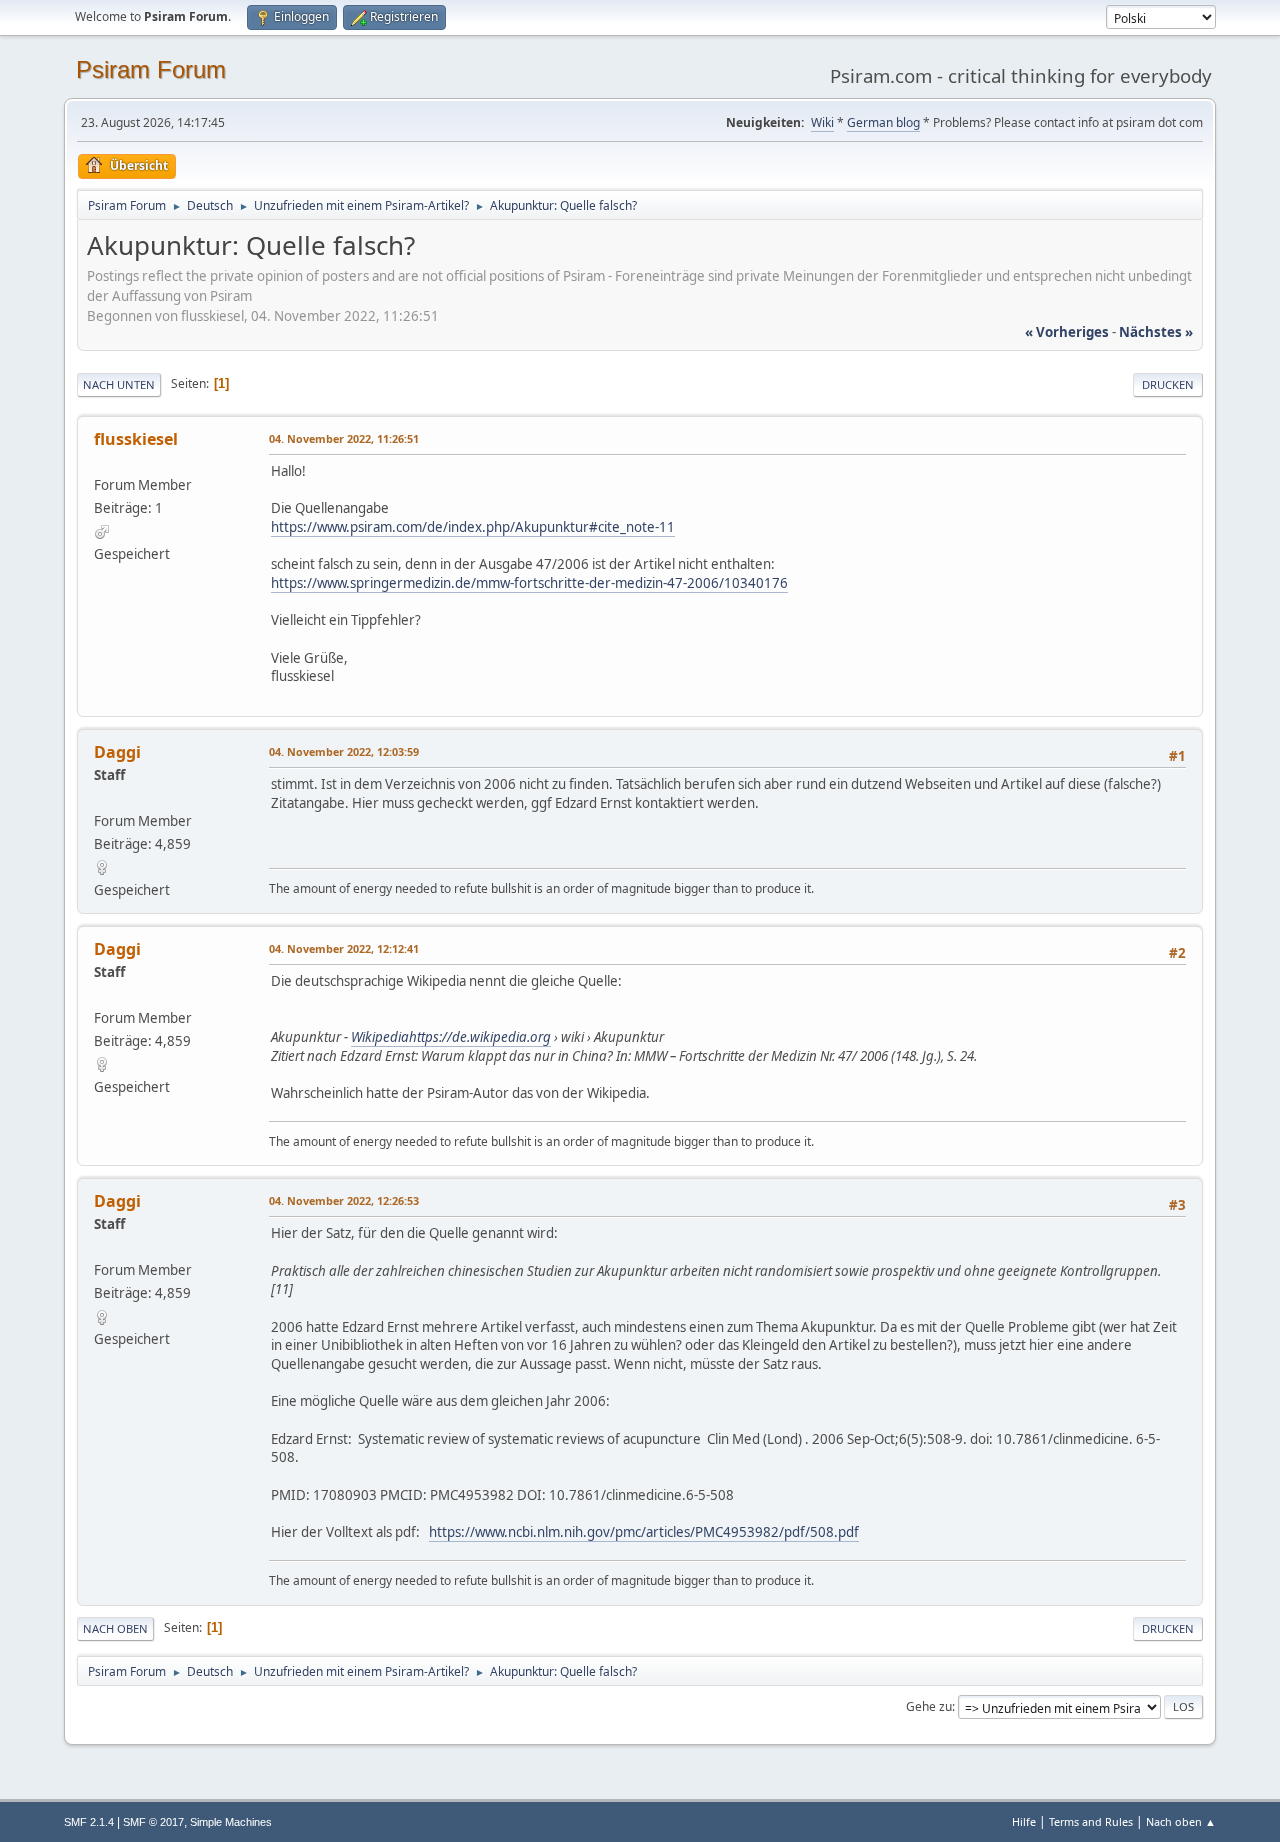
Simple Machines (231, 1822)
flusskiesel (136, 439)
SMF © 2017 (153, 1822)
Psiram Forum (151, 69)
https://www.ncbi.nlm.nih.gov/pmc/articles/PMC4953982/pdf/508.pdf (644, 1532)
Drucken (1168, 384)
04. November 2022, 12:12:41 (344, 948)
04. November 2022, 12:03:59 (344, 751)
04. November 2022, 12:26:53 (344, 1200)
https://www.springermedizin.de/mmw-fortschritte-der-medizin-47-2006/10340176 (529, 583)
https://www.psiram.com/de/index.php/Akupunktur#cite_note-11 (473, 527)
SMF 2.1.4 (89, 1822)
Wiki (822, 122)
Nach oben (115, 1628)
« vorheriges (1067, 332)
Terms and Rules (1091, 1821)
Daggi (117, 752)
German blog (883, 122)
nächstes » (1156, 332)
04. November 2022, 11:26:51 (344, 438)
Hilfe (1024, 1821)
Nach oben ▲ (1181, 1821)
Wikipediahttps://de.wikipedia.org (451, 1037)
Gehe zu (929, 1706)
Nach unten (119, 384)
